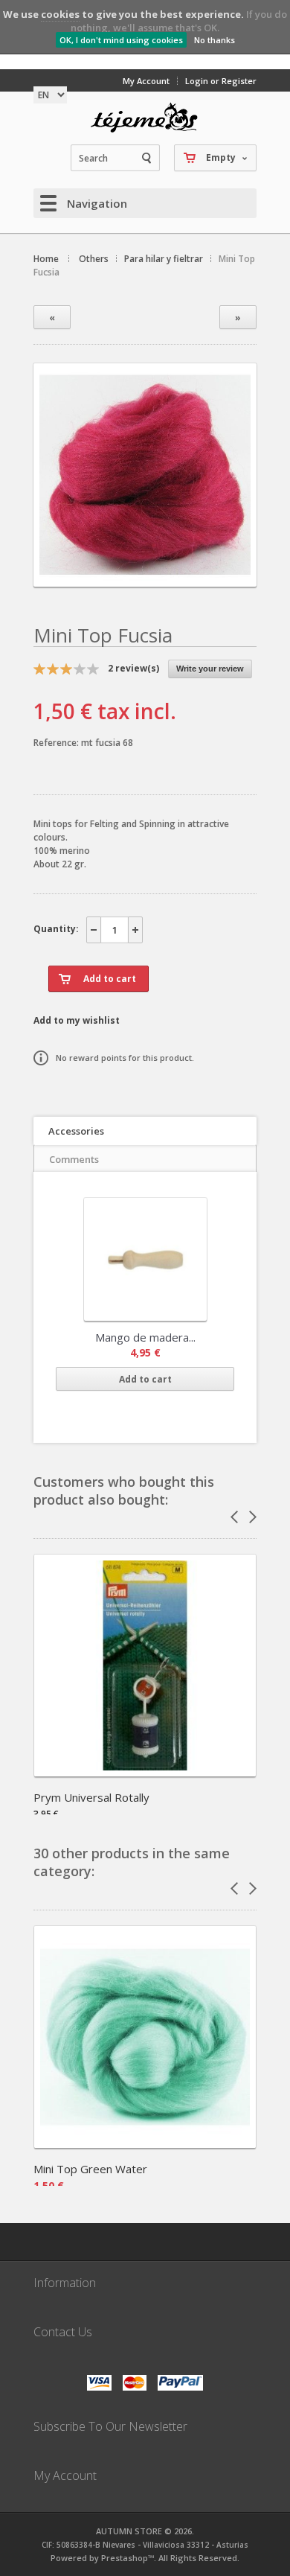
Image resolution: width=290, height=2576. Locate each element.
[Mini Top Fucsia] (145, 574)
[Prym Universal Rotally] (145, 1772)
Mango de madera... (145, 1337)
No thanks (215, 40)
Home (46, 259)
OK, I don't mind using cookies (121, 40)
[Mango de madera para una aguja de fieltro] (145, 1259)
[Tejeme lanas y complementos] (145, 118)
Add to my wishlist (77, 1020)
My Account (146, 81)
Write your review (210, 669)
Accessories (76, 1131)
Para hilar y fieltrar (164, 259)
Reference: (57, 743)
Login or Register (221, 81)
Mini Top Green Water (90, 2169)
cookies (60, 14)
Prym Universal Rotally (91, 1797)
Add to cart (145, 1379)
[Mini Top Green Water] (145, 2143)
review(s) (133, 668)
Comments (74, 1159)
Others (94, 259)
